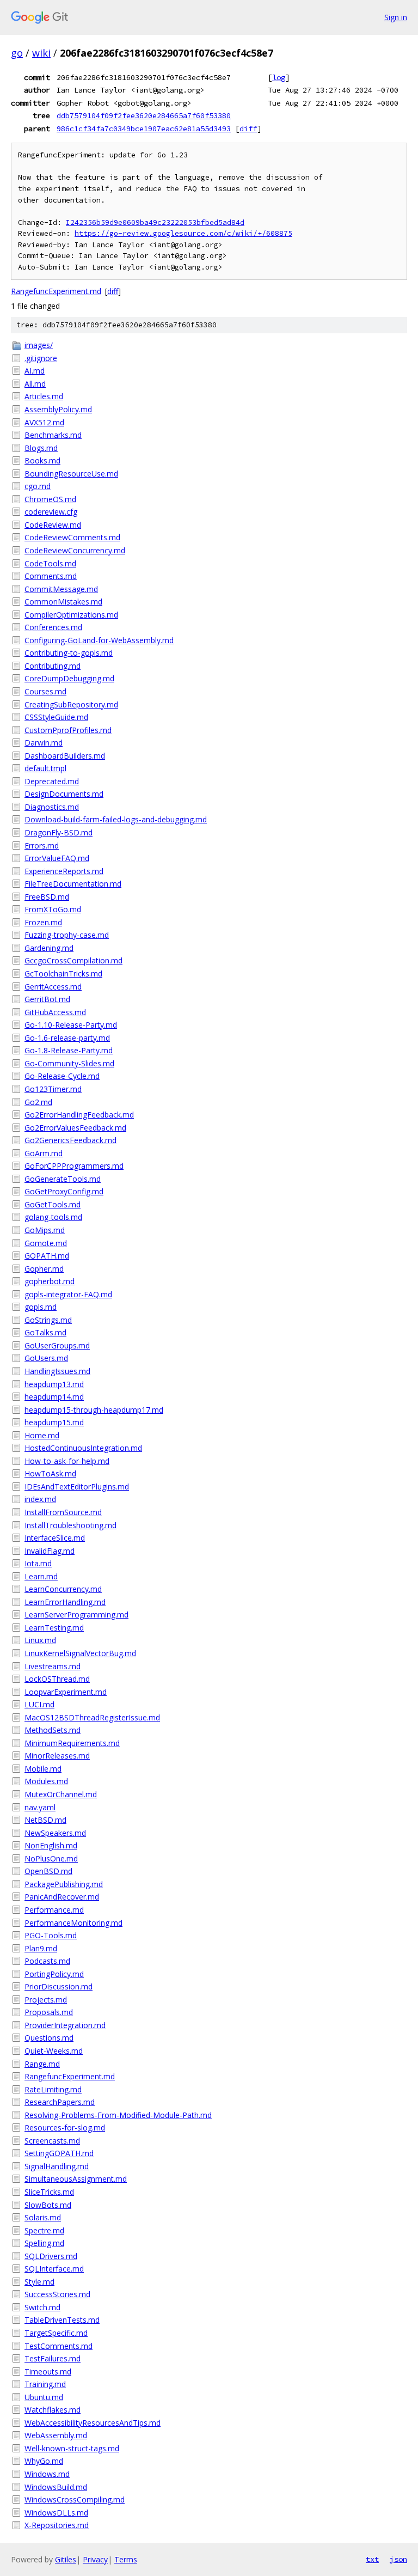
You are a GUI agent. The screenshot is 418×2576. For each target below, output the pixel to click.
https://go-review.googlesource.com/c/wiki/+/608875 (183, 233)
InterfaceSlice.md (55, 1538)
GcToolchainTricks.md (63, 973)
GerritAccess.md (53, 987)
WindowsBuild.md (56, 2487)
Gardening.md (49, 948)
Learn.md (41, 1576)
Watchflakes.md (53, 2410)
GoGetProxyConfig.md (64, 1191)
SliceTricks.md (49, 2192)
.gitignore (41, 358)
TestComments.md (59, 2346)
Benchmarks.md (53, 435)
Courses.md (45, 691)
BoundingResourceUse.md (71, 474)
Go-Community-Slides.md (69, 1063)
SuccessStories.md (57, 2294)
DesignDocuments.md (64, 794)
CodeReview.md (53, 525)
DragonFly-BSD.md (59, 832)
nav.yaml (40, 1807)
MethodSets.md (53, 1730)
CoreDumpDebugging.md (69, 678)
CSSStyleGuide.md (56, 717)
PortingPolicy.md (54, 1974)
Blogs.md (41, 448)
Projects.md (46, 2000)
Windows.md (47, 2474)
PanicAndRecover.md (62, 1897)
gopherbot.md (50, 1281)
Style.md (39, 2282)
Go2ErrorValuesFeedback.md (75, 1128)
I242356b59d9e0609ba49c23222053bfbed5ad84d (155, 222)
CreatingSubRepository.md (71, 704)
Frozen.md (43, 922)
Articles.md (44, 396)
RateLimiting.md (53, 2089)
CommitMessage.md (61, 589)
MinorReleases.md (57, 1756)
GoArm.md (44, 1153)
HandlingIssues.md (57, 1371)
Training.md (45, 2384)
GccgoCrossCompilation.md (73, 960)
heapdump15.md (54, 1422)
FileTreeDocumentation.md (73, 884)
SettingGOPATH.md (59, 2153)
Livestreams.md (53, 1666)
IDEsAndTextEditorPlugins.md (77, 1487)
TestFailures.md (53, 2358)
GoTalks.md (45, 1332)
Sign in (396, 17)
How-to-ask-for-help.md (67, 1461)
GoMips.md (45, 1230)
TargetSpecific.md (56, 2333)
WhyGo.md (44, 2461)
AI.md (35, 371)
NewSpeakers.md (55, 1833)
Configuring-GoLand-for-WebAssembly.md (99, 640)
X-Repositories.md (57, 2525)
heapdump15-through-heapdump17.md (94, 1410)
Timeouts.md (48, 2371)
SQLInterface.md (54, 2269)
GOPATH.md (47, 1256)
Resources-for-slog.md (65, 2128)
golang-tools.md (53, 1217)
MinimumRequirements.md (72, 1743)
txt (372, 2559)
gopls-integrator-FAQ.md (68, 1294)
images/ (39, 345)
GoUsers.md (46, 1358)
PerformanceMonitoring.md (73, 1923)
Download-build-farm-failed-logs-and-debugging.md (116, 819)
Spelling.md (44, 2243)
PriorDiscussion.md (59, 1986)
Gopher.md (44, 1269)
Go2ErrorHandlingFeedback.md (79, 1115)
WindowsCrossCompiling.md (75, 2499)
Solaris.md (43, 2217)
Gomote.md (46, 1243)
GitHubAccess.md (55, 1012)
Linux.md (40, 1640)
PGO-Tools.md (51, 1935)
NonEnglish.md (51, 1845)
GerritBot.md (47, 999)
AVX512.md (44, 422)
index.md (40, 1499)
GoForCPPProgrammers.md (74, 1166)
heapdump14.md (54, 1397)
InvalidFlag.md (50, 1551)
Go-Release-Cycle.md (62, 1076)
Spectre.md (44, 2230)
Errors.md (42, 846)
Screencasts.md (52, 2141)
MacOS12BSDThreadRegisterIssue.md (92, 1717)
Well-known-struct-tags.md (72, 2448)
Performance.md (54, 1910)
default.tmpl (45, 768)
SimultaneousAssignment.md (76, 2179)
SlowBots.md (48, 2205)
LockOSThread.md (57, 1679)
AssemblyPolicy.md (58, 409)
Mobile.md (43, 1769)
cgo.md (38, 486)
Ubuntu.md (44, 2397)
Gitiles (66, 2559)
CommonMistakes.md (63, 602)
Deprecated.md (52, 781)
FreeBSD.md (47, 897)
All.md (35, 384)
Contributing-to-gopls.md (69, 653)
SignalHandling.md (57, 2166)
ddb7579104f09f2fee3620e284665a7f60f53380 (144, 115)
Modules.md (46, 1781)
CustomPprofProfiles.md (68, 730)
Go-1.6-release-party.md (67, 1038)
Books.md (42, 460)
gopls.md (41, 1307)
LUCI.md (39, 1704)
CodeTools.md (50, 563)
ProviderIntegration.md (65, 2025)
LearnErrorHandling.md (65, 1602)
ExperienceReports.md (64, 871)
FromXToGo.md (53, 909)
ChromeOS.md (50, 499)
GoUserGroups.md (57, 1345)
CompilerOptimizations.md (71, 615)
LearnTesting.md (54, 1628)
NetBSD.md (45, 1820)
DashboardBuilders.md (65, 756)
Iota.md (38, 1563)
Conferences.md (53, 627)
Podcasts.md (47, 1961)
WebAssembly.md (56, 2435)
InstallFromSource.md (63, 1512)
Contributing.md (53, 666)
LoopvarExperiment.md (66, 1692)
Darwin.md (44, 743)
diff (248, 129)
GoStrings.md (48, 1320)
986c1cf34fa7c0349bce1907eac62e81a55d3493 (144, 129)
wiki (41, 53)
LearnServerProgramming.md (76, 1614)
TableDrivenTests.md (62, 2320)
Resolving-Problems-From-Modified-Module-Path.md (118, 2115)
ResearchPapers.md (60, 2102)
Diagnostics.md (52, 807)
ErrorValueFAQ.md (57, 858)
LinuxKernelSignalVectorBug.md (80, 1653)
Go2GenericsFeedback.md (70, 1140)
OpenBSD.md (48, 1871)
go (17, 53)
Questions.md (49, 2038)
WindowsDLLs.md (56, 2513)
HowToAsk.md (50, 1473)
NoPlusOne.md (51, 1858)
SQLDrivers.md (51, 2256)
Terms (126, 2559)
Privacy (95, 2559)
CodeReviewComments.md (72, 537)
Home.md (42, 1435)
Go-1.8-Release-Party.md (69, 1050)
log (279, 77)
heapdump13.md (54, 1384)
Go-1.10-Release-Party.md (71, 1025)
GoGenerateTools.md (63, 1179)
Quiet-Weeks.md (54, 2051)
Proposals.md (49, 2012)
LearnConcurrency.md (63, 1589)
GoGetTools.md (53, 1204)
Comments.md (51, 576)
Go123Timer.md (53, 1089)
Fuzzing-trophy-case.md (67, 935)
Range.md (42, 2064)
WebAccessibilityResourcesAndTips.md (93, 2423)
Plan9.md (41, 1948)
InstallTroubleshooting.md (70, 1525)
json (398, 2559)
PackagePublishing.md (64, 1884)
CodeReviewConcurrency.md (75, 550)
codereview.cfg (51, 512)
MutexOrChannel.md (61, 1794)
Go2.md (38, 1102)
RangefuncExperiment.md (56, 291)
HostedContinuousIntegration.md (83, 1448)
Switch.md (42, 2307)
